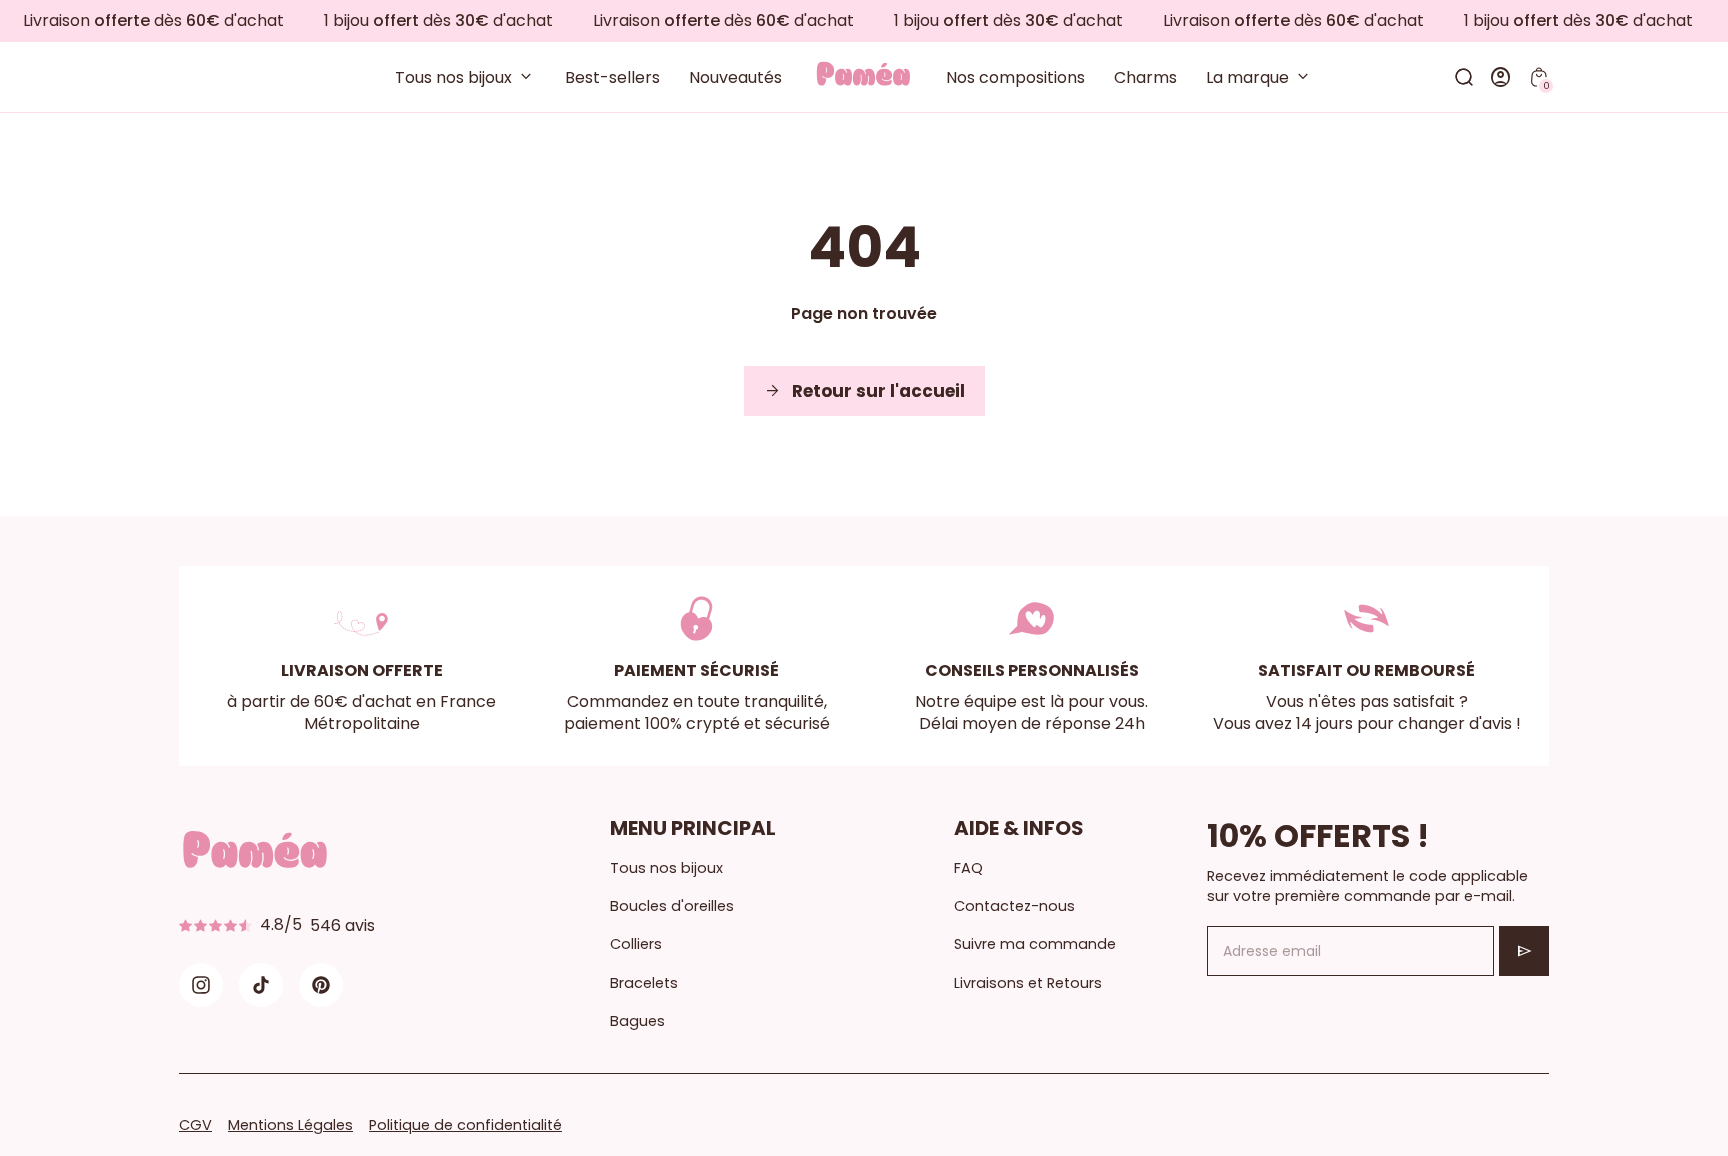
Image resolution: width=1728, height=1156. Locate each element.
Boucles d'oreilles (672, 906)
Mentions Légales (290, 1125)
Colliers (636, 944)
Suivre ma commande (1035, 944)
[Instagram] (201, 985)
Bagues (637, 1021)
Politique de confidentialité (465, 1125)
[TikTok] (261, 985)
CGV (195, 1125)
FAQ (968, 868)
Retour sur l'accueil (864, 391)
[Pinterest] (321, 985)
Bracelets (644, 983)
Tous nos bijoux (666, 868)
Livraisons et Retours (1028, 983)
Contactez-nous (1014, 906)
